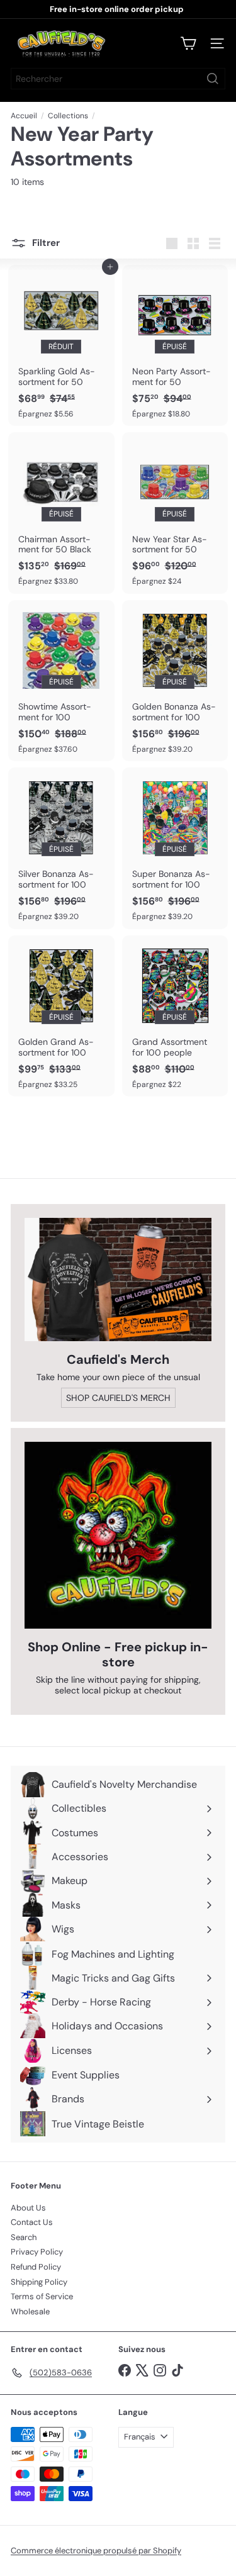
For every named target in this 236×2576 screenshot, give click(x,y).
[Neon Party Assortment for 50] (175, 345)
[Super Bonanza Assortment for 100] (175, 848)
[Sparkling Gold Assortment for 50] (61, 345)
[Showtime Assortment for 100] (61, 681)
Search (24, 2237)
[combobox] (118, 79)
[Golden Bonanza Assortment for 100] (175, 681)
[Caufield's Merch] (118, 1280)
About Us (28, 2208)
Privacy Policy (37, 2252)
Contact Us (32, 2222)
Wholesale (30, 2311)
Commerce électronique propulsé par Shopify (96, 2551)
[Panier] (188, 43)
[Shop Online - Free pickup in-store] (118, 1535)
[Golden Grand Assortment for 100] (61, 1016)
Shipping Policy (39, 2282)
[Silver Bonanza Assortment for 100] (61, 848)
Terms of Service (42, 2296)
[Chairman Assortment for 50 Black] (61, 513)
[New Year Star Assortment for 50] (175, 513)
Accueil (24, 116)
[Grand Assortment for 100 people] (175, 1016)
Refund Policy (36, 2267)
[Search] (213, 79)
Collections (68, 116)
